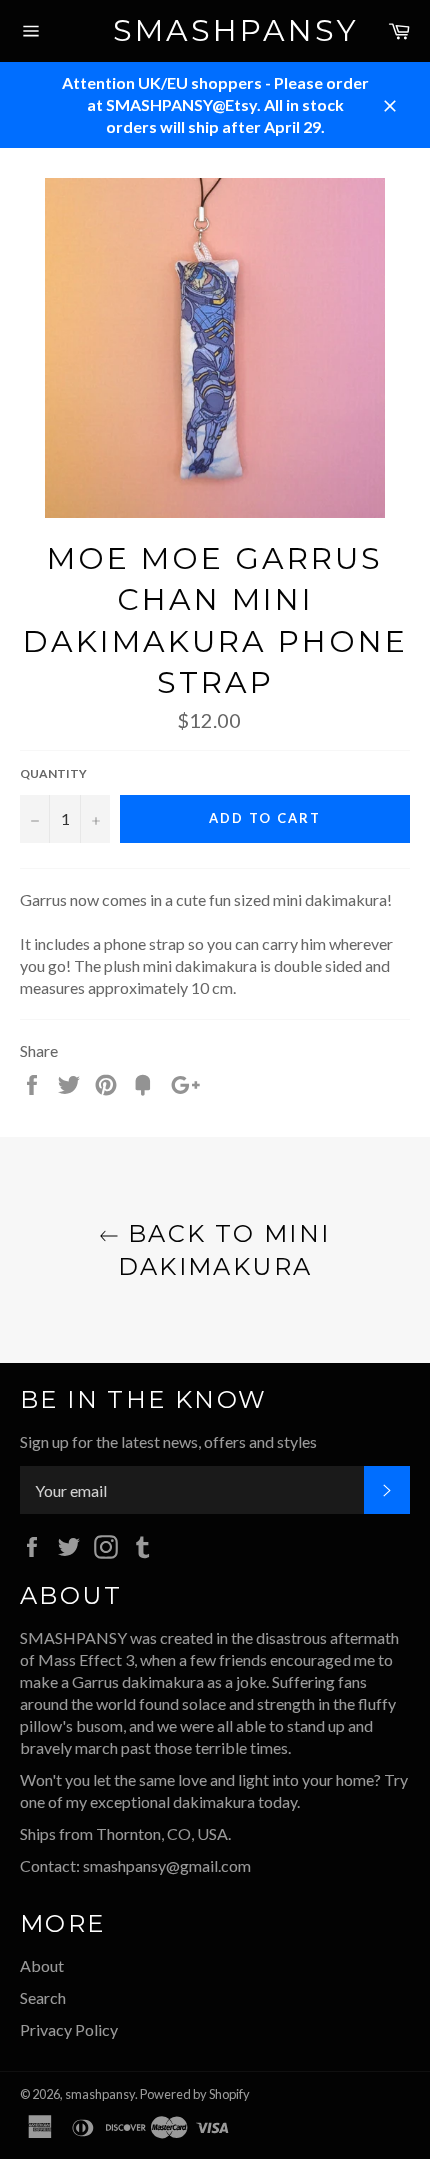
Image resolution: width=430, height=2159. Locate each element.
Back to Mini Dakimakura (224, 1250)
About (42, 1965)
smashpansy (215, 30)
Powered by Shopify (195, 2094)
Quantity (53, 773)
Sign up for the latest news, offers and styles (168, 1441)
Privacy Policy (69, 2029)
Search (43, 1997)
